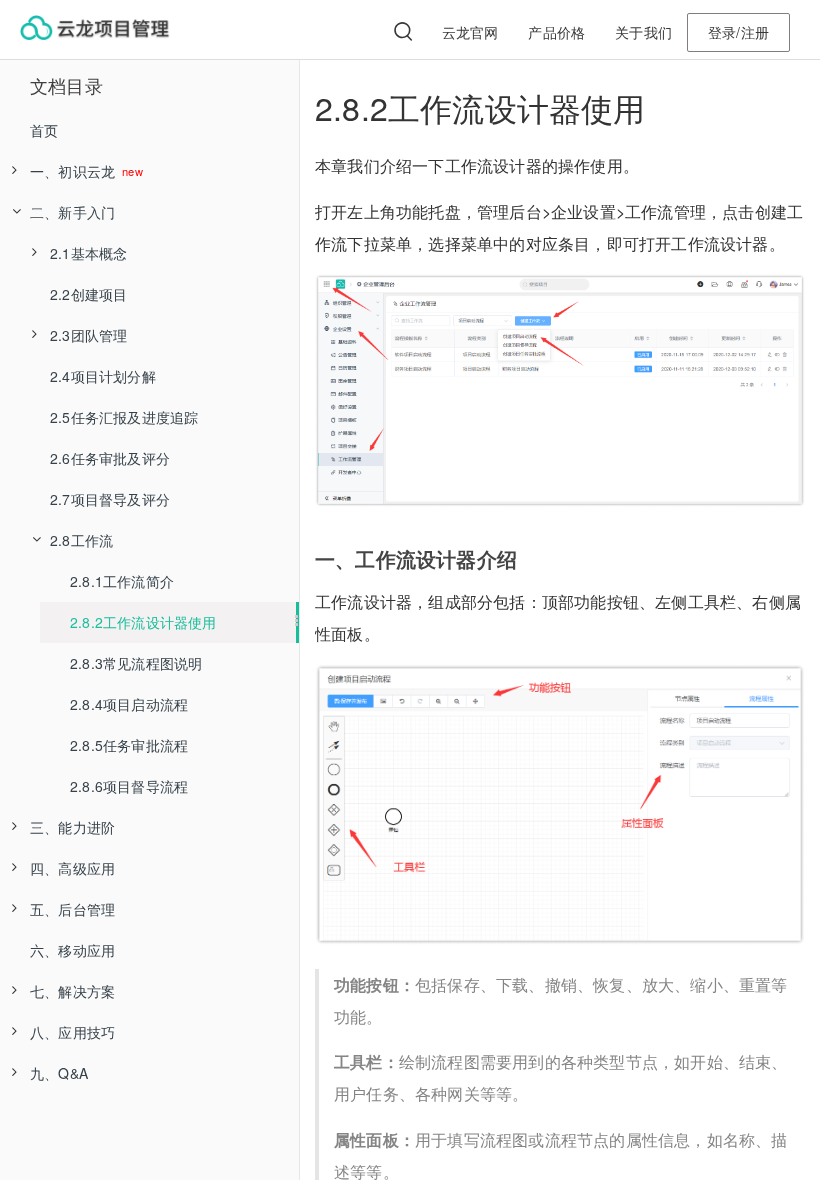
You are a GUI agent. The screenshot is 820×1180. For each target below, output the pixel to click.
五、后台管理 (72, 909)
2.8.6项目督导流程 (129, 786)
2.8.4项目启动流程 (129, 704)
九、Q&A (59, 1073)
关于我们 (643, 32)
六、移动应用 (72, 950)
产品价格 (556, 32)
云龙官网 (470, 32)
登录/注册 (738, 32)
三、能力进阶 (72, 827)
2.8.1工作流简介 (122, 581)
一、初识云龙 (74, 171)
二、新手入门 (72, 212)
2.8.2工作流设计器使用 (143, 622)
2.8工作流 (81, 540)
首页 (44, 130)
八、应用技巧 (72, 1032)
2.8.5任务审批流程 (129, 745)
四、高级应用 (72, 868)
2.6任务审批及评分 (110, 458)
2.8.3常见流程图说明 (136, 663)
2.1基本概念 (88, 253)
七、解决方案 (72, 991)
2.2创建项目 (88, 294)
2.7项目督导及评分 (110, 499)
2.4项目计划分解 (103, 376)
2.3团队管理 (88, 335)
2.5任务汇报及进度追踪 (124, 417)
